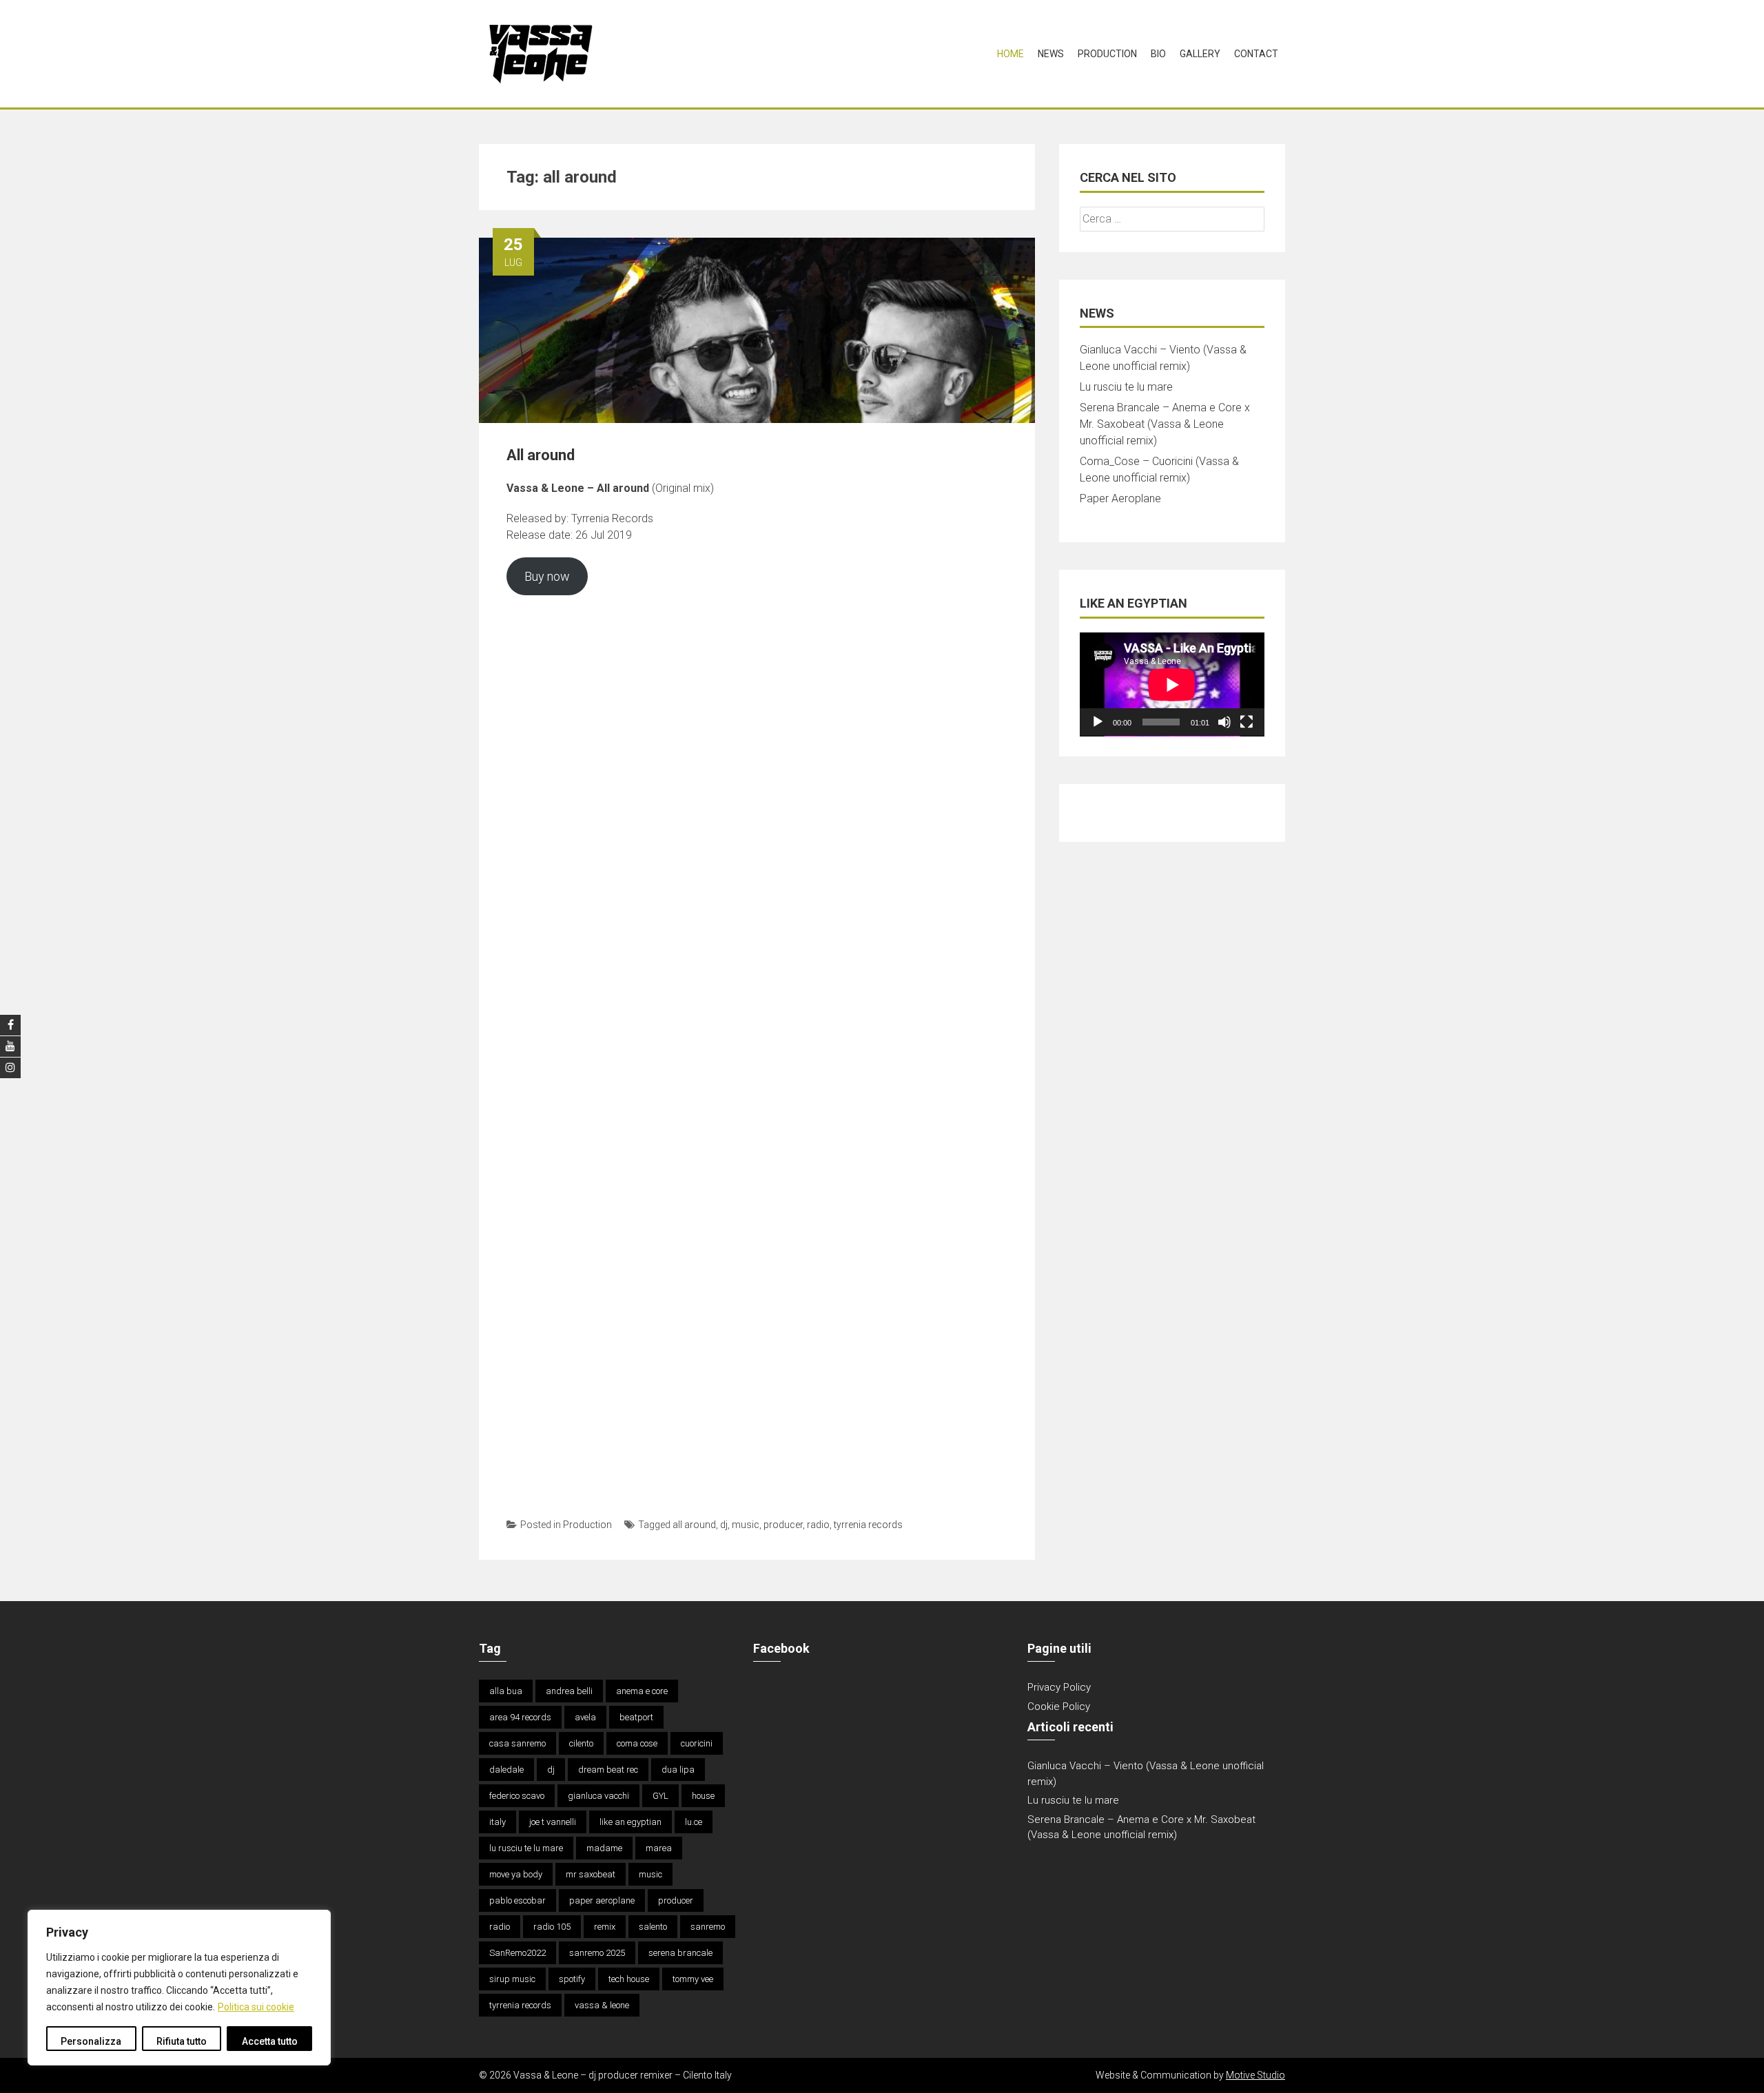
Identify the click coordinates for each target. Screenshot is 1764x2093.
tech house (629, 1979)
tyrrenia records (868, 1525)
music (746, 1525)
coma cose (637, 1743)
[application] (1172, 684)
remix (605, 1927)
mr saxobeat (591, 1874)
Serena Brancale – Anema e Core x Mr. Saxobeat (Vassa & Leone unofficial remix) (1165, 424)
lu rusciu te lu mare (526, 1848)
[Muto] (1224, 722)
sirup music (512, 1979)
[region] (179, 1988)
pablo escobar (517, 1900)
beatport (636, 1717)
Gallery (1200, 54)
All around (541, 455)
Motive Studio (1255, 2075)
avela (585, 1717)
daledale (506, 1770)
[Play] (1098, 722)
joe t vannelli (553, 1822)
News (1051, 54)
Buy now (547, 576)
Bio (1158, 54)
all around (694, 1525)
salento (653, 1927)
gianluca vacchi (598, 1796)
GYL (660, 1796)
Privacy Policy (1059, 1687)
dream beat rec (608, 1770)
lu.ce (694, 1822)
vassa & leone (602, 2005)
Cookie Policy (1059, 1707)
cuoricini (697, 1743)
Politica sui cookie (256, 2007)
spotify (572, 1979)
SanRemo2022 (517, 1953)
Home (1011, 54)
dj (724, 1525)
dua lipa (678, 1770)
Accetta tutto (270, 2041)
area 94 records (520, 1717)
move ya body (516, 1874)
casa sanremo (517, 1743)
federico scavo (517, 1796)
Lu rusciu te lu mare (1126, 387)
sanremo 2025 (597, 1953)
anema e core (642, 1691)
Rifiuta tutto (182, 2041)
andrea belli (569, 1691)
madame (604, 1848)
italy (498, 1822)
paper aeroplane (602, 1900)
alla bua (506, 1691)
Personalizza (91, 2041)
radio (818, 1525)
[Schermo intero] (1247, 722)
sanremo (708, 1927)
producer (783, 1525)
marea (659, 1848)
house (703, 1796)
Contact (1256, 54)
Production (1107, 54)
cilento (581, 1743)
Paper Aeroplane (1120, 498)
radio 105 (552, 1927)
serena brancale (680, 1953)
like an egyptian (630, 1822)
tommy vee (693, 1979)
